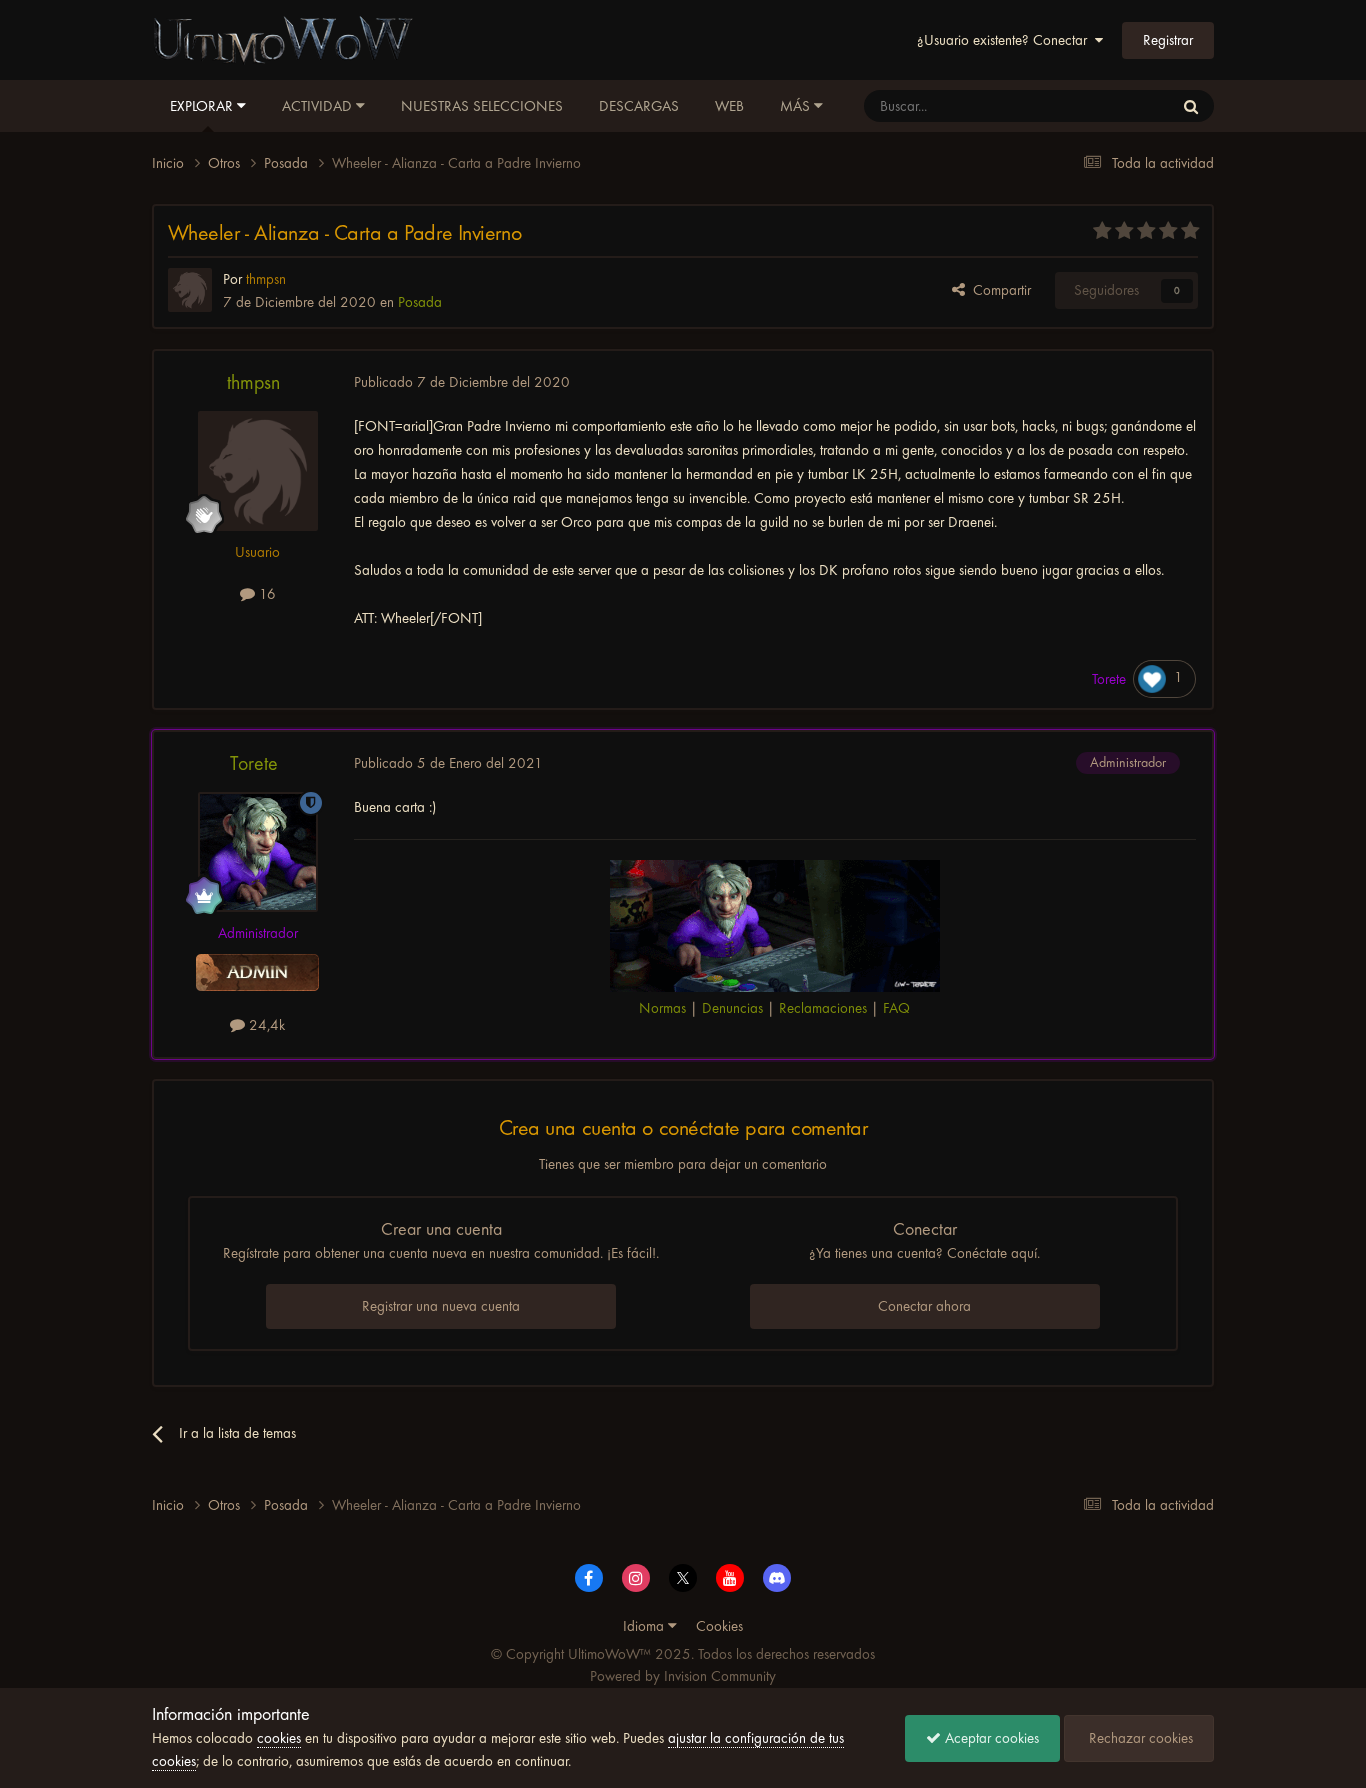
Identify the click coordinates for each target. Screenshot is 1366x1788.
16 (265, 594)
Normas (662, 1008)
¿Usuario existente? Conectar (1006, 40)
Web (729, 106)
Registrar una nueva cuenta (441, 1306)
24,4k (265, 1025)
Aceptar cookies (990, 1738)
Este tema (1118, 106)
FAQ (896, 1008)
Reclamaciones (823, 1008)
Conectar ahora (924, 1306)
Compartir (998, 290)
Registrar (1168, 40)
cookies (279, 1738)
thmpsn (253, 382)
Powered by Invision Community (683, 1676)
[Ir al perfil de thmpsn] (190, 290)
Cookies (719, 1626)
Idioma (645, 1626)
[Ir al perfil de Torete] (258, 852)
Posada (420, 302)
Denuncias (732, 1008)
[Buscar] (1191, 106)
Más (795, 106)
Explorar (203, 106)
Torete (254, 763)
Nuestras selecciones (482, 106)
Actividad (319, 106)
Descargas (639, 106)
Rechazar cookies (1139, 1738)
